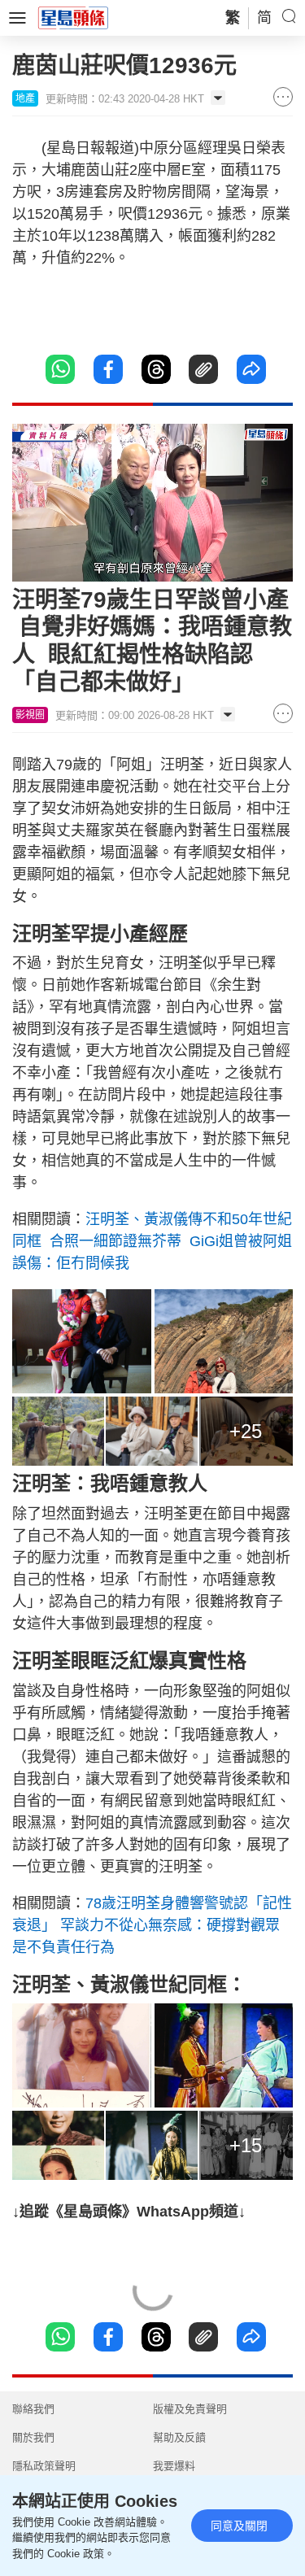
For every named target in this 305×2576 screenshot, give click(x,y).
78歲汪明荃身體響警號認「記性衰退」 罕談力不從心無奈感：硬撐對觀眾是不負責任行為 (152, 1925)
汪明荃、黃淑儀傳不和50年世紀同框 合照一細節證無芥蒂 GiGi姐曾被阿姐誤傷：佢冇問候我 (152, 1241)
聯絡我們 (33, 2409)
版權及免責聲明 (190, 2409)
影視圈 (30, 715)
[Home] (73, 17)
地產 (25, 98)
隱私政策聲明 (44, 2466)
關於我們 (33, 2437)
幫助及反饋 (179, 2437)
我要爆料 (174, 2466)
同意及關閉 (239, 2526)
